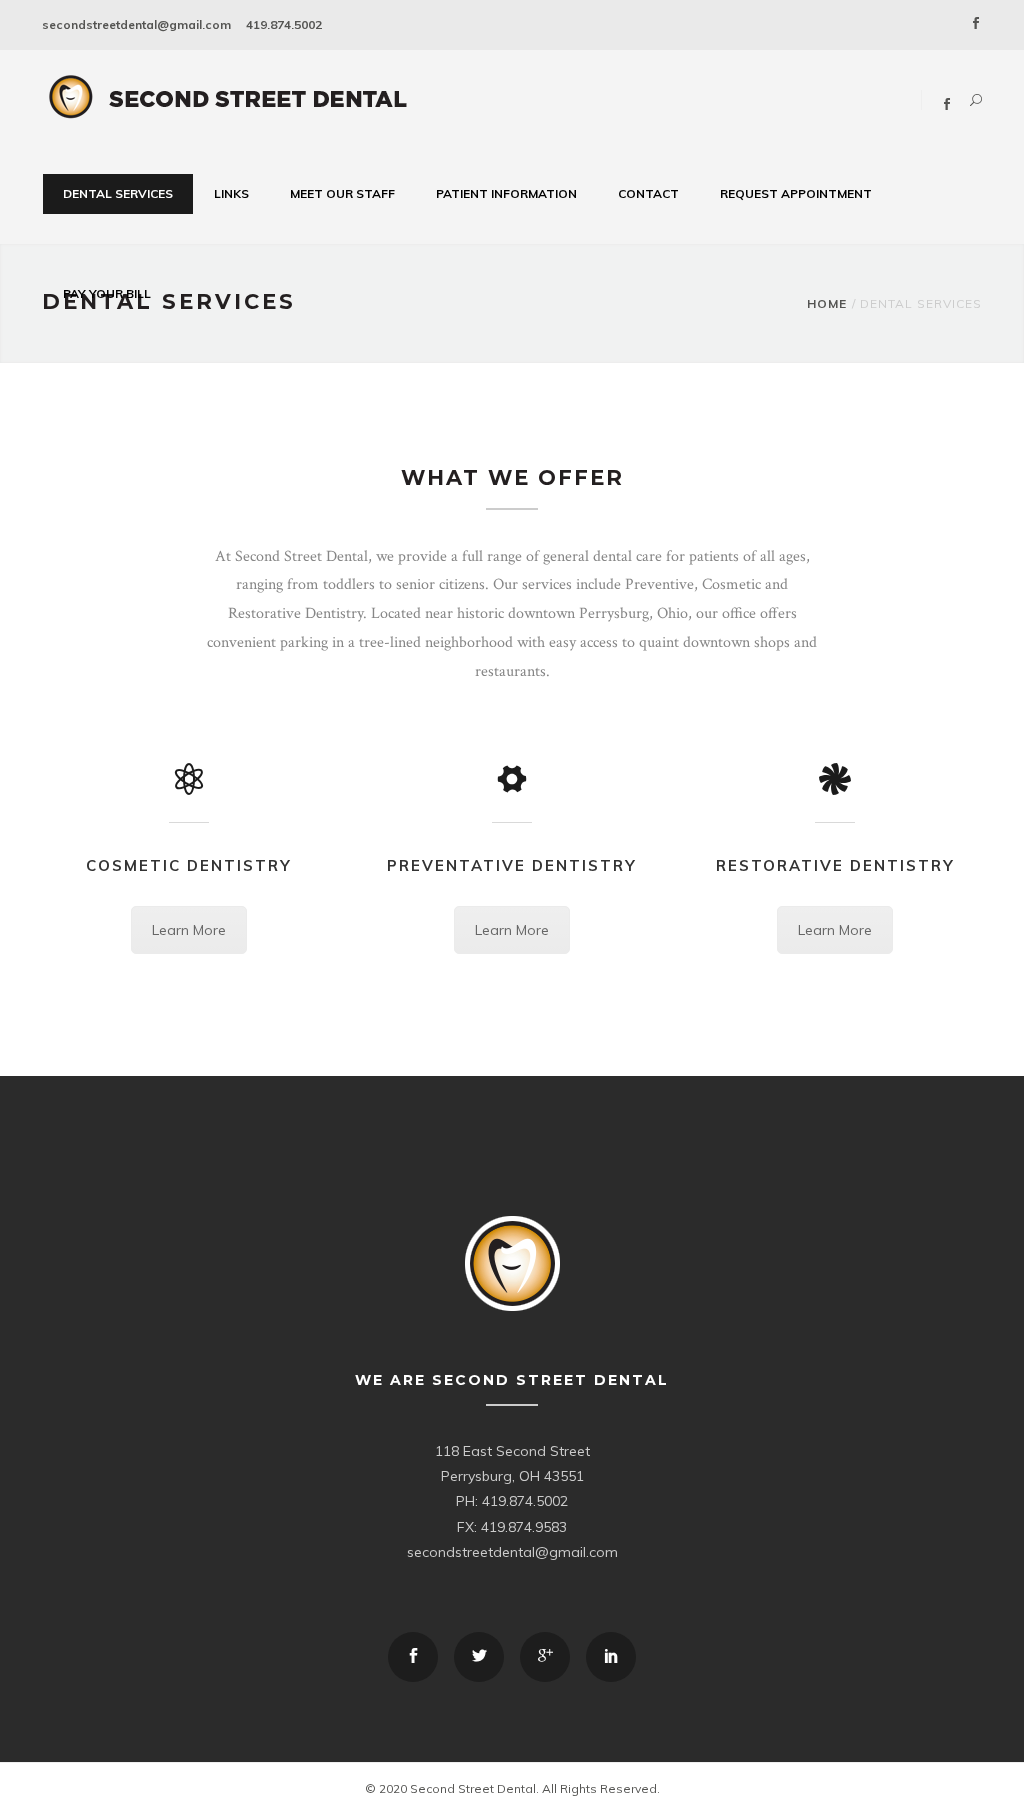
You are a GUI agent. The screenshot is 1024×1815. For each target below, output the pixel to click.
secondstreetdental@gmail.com (136, 24)
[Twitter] (479, 1657)
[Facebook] (976, 24)
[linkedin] (611, 1657)
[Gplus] (545, 1657)
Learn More (189, 930)
